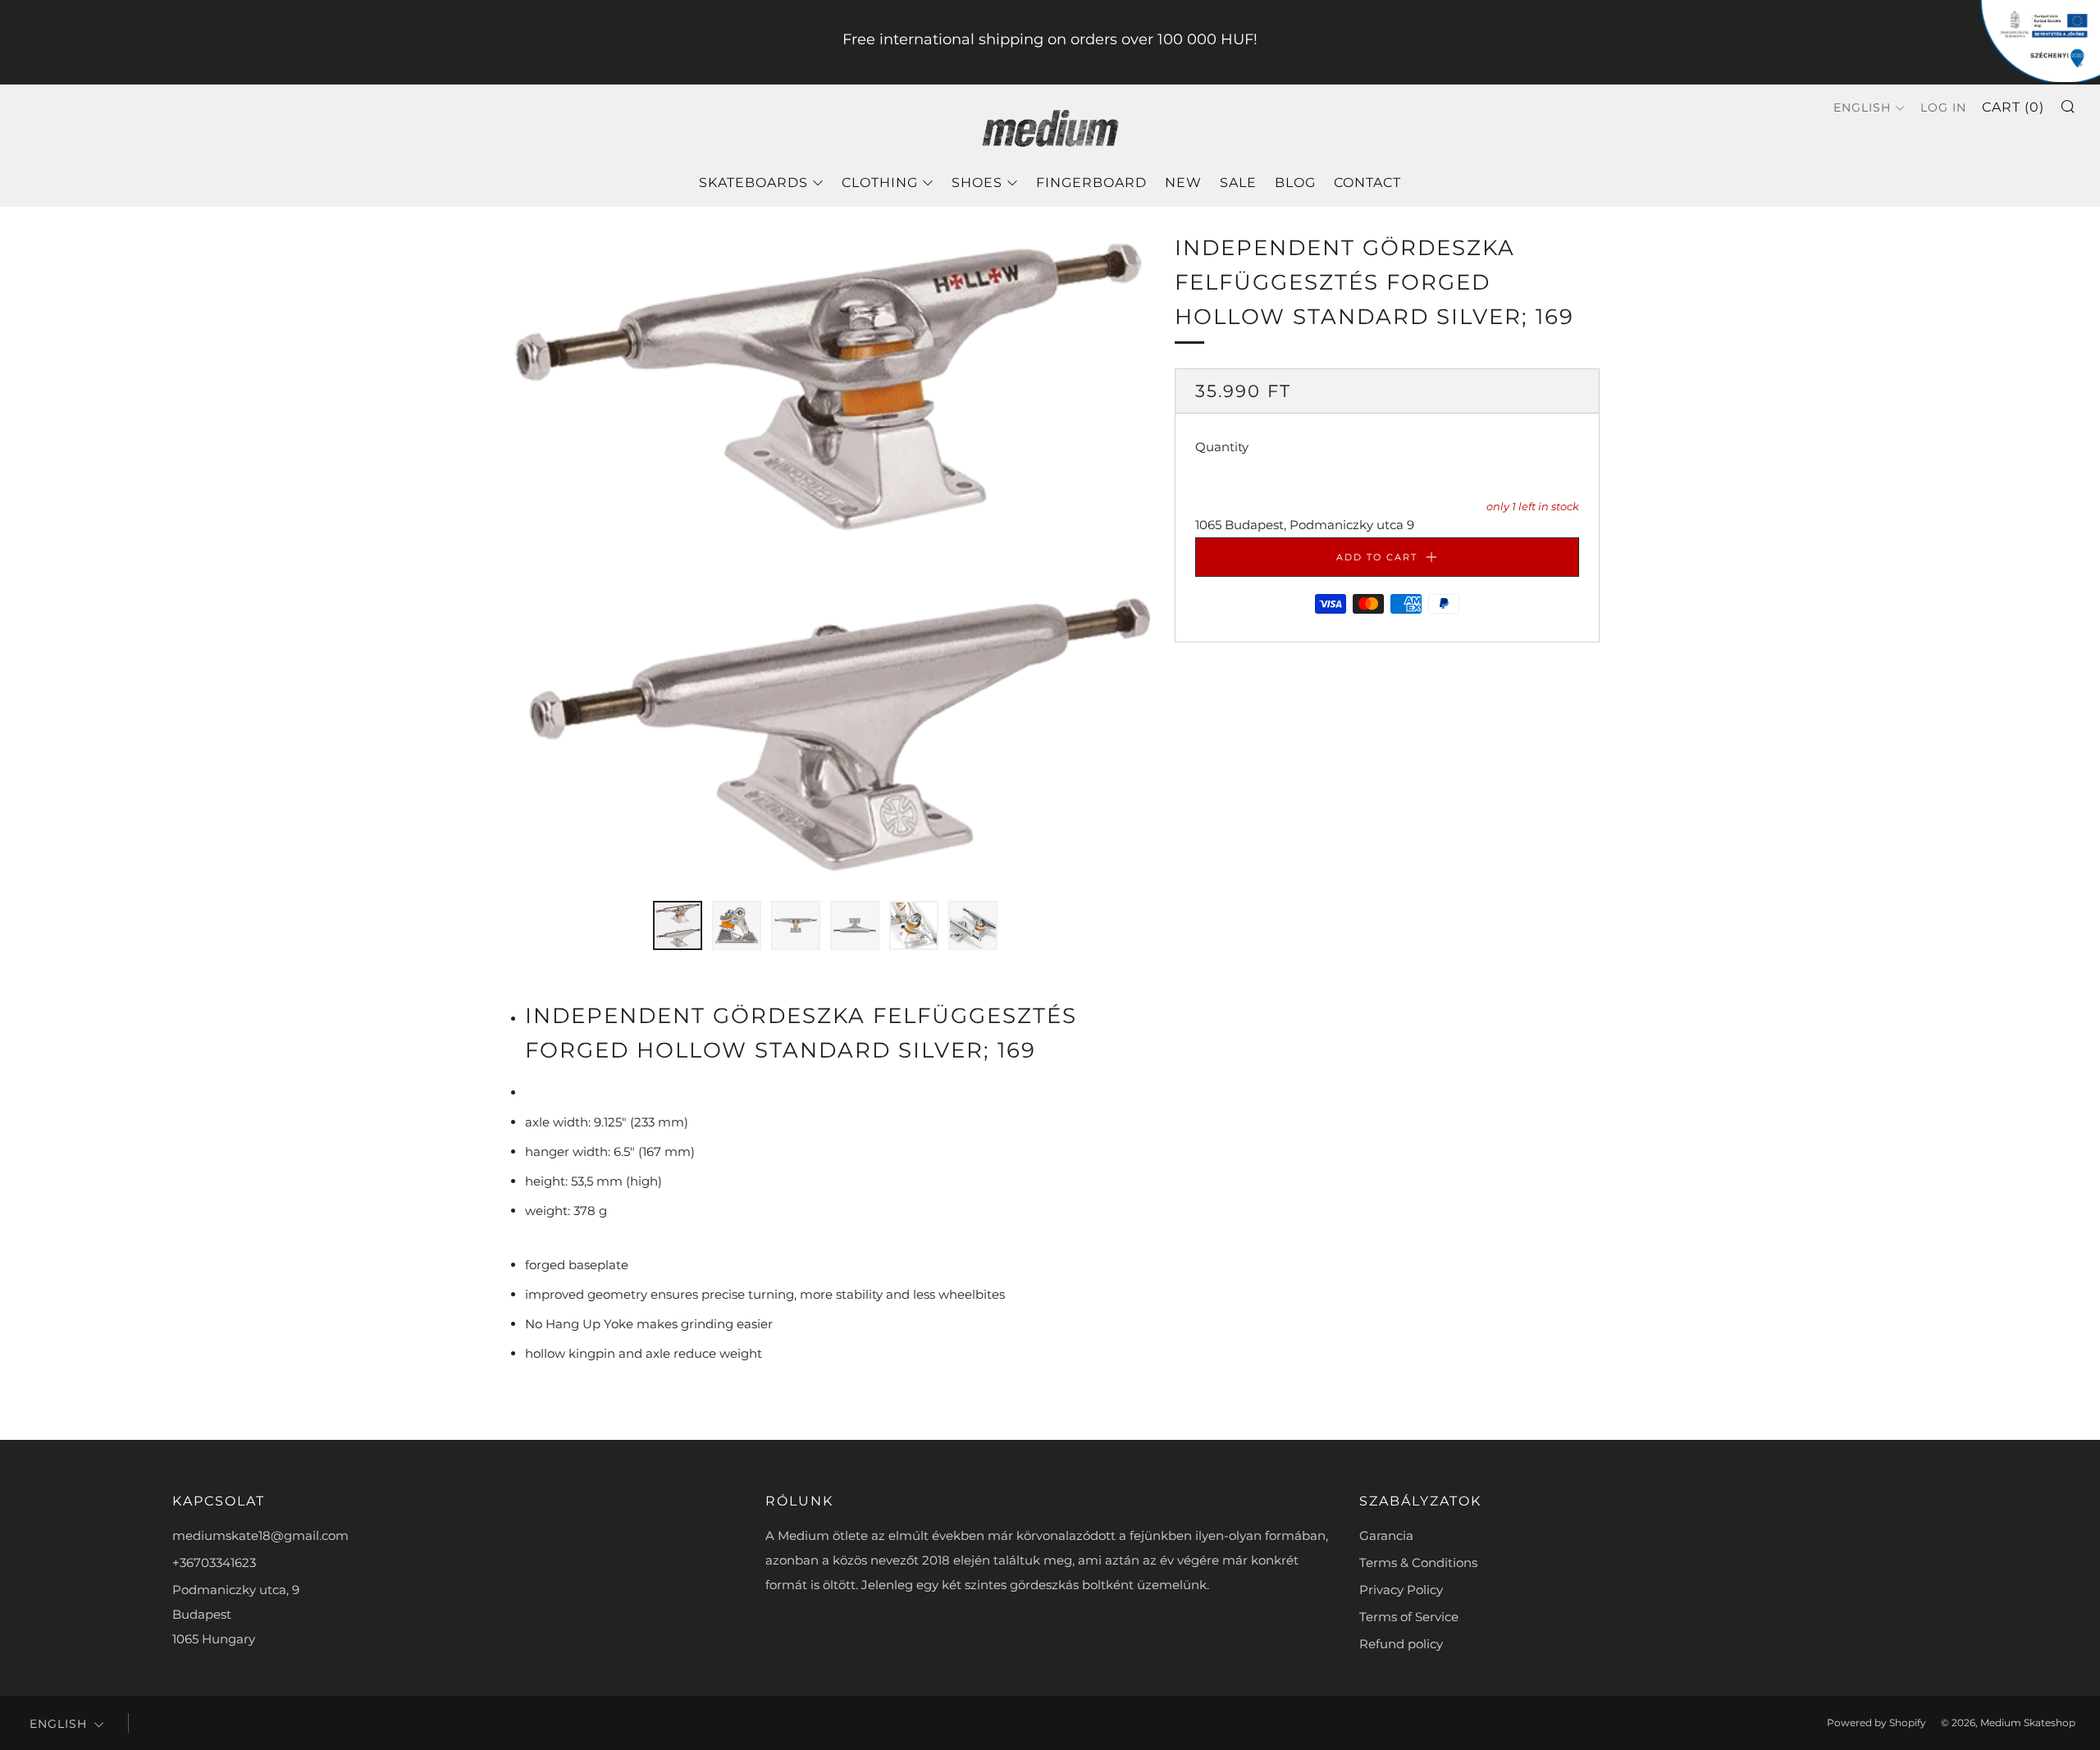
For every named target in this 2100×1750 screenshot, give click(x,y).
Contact (1367, 183)
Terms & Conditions (1418, 1563)
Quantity (1222, 448)
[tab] (678, 925)
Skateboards (753, 183)
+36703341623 (214, 1563)
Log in (1943, 107)
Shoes (977, 183)
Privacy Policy (1401, 1590)
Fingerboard (1091, 183)
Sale (1238, 183)
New (1183, 183)
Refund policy (1401, 1644)
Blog (1295, 183)
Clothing (880, 183)
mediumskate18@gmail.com (260, 1535)
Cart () (2013, 107)
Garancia (1386, 1535)
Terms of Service (1409, 1617)
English (1862, 107)
